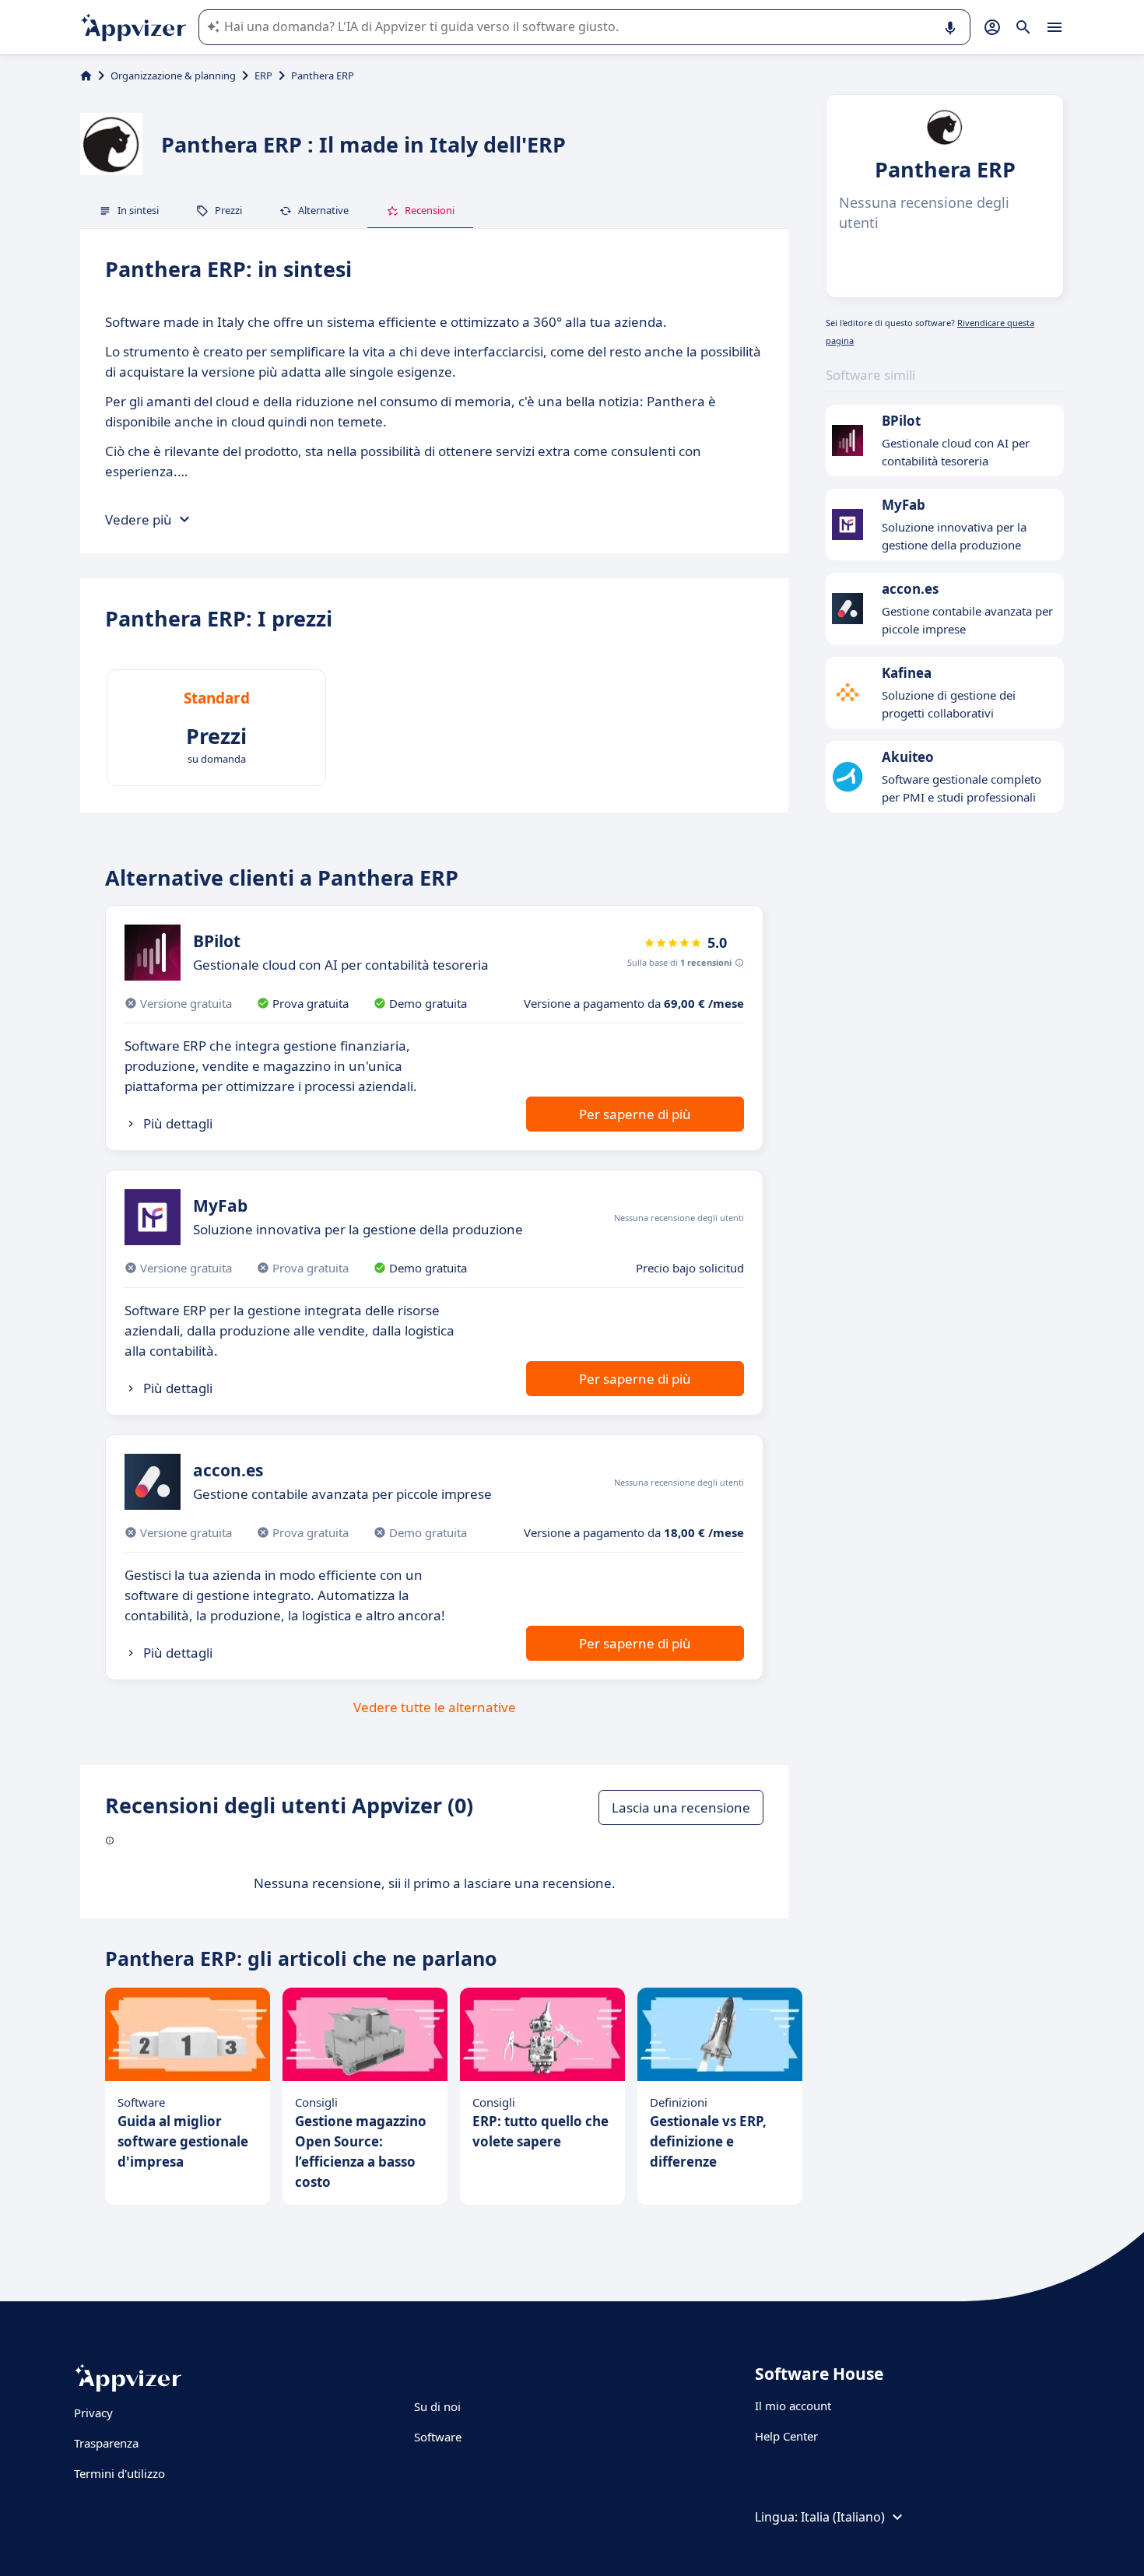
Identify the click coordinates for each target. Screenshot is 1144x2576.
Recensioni (430, 210)
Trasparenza (106, 2443)
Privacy (93, 2413)
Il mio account (793, 2406)
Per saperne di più (635, 1114)
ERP (263, 75)
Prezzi (228, 210)
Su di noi (437, 2406)
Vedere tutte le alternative (435, 1707)
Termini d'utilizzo (119, 2473)
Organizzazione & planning (173, 75)
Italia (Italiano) (843, 2517)
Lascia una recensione (681, 1807)
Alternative (323, 210)
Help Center (786, 2436)
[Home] (86, 75)
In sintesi (138, 210)
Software (438, 2437)
